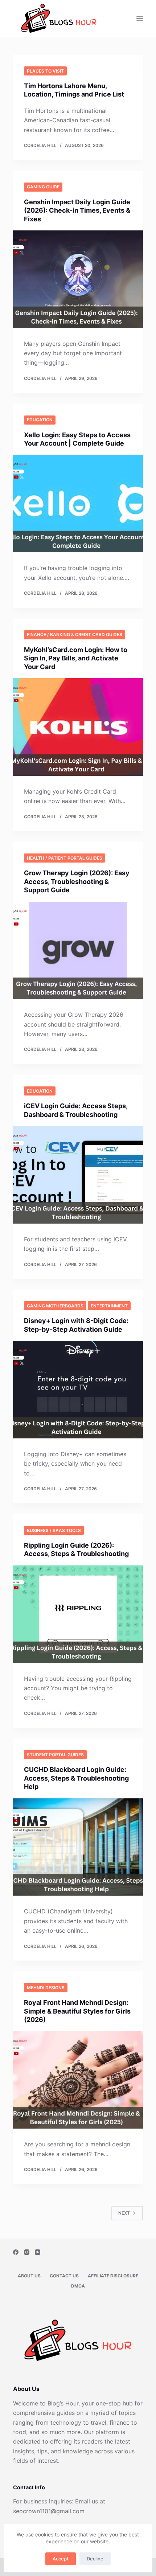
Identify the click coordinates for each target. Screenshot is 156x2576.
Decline (95, 2559)
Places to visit (45, 71)
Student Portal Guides (55, 1755)
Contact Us (64, 2276)
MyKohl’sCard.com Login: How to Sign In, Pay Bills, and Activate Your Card (76, 658)
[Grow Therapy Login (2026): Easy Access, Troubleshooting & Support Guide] (78, 951)
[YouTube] (38, 2252)
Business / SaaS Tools (54, 1530)
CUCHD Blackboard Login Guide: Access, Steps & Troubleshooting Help (76, 1778)
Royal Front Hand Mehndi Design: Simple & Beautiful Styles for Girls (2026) (77, 2011)
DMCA (78, 2286)
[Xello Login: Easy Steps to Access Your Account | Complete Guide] (78, 503)
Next (124, 2213)
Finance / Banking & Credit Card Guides (75, 634)
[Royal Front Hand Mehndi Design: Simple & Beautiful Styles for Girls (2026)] (78, 2080)
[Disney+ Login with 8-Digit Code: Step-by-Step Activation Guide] (78, 1390)
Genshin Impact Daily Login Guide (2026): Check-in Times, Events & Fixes (77, 210)
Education (40, 420)
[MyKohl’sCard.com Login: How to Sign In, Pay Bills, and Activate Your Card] (78, 727)
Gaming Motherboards (55, 1306)
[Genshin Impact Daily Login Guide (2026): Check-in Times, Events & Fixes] (78, 279)
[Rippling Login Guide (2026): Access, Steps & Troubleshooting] (78, 1614)
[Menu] (140, 19)
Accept (61, 2559)
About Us (29, 2276)
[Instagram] (27, 2252)
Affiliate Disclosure (113, 2276)
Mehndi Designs (46, 1988)
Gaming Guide (43, 187)
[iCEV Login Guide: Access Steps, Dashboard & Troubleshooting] (78, 1175)
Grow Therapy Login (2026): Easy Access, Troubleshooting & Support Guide (77, 881)
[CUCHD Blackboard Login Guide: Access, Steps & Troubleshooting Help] (78, 1847)
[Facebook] (16, 2252)
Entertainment (109, 1306)
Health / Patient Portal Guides (65, 858)
